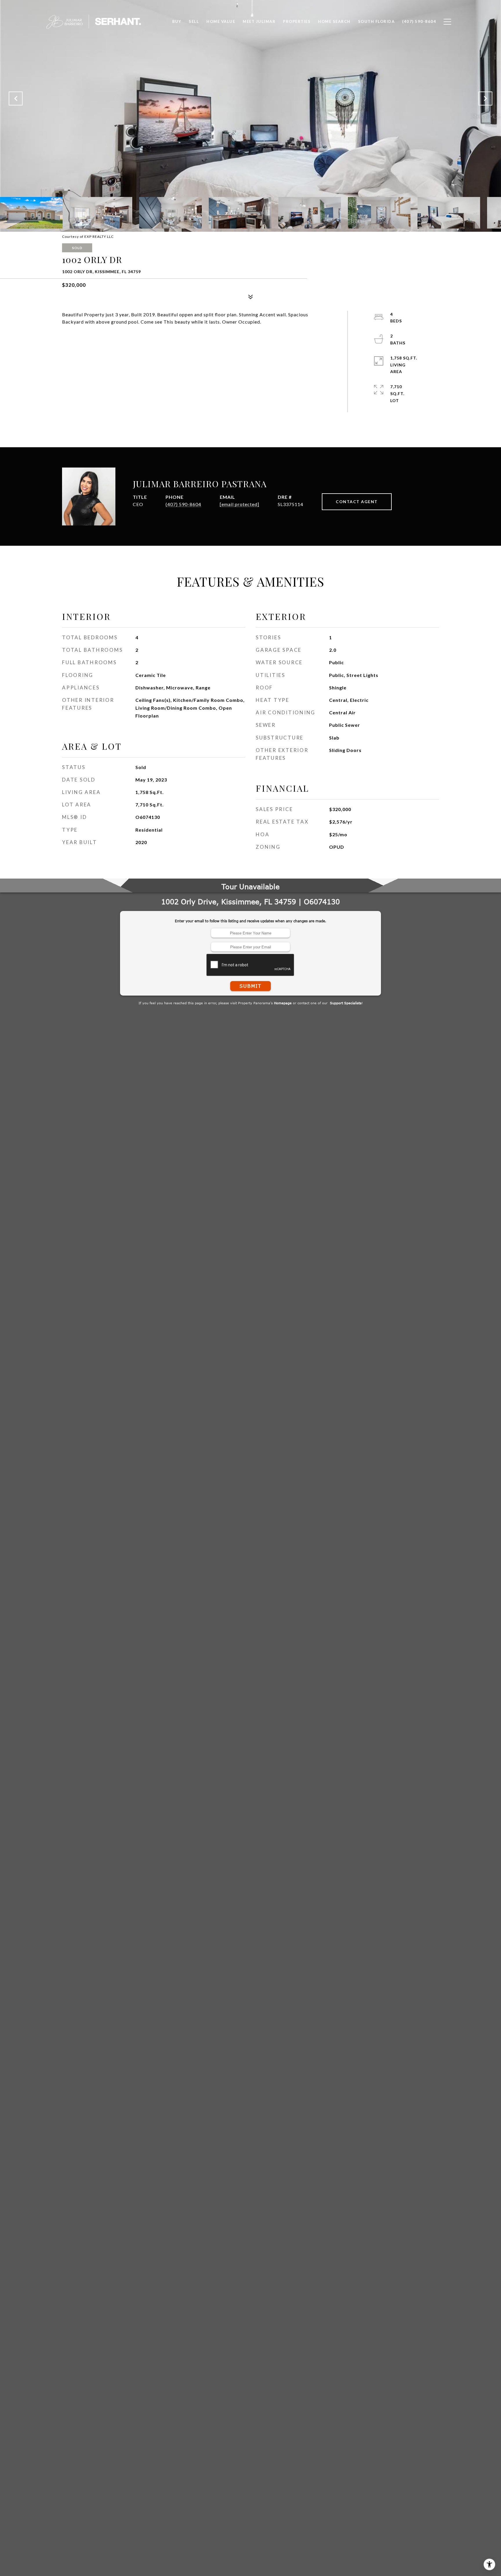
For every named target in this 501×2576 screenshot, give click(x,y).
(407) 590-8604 (183, 504)
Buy (177, 21)
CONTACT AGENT (357, 502)
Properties (297, 21)
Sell (194, 21)
